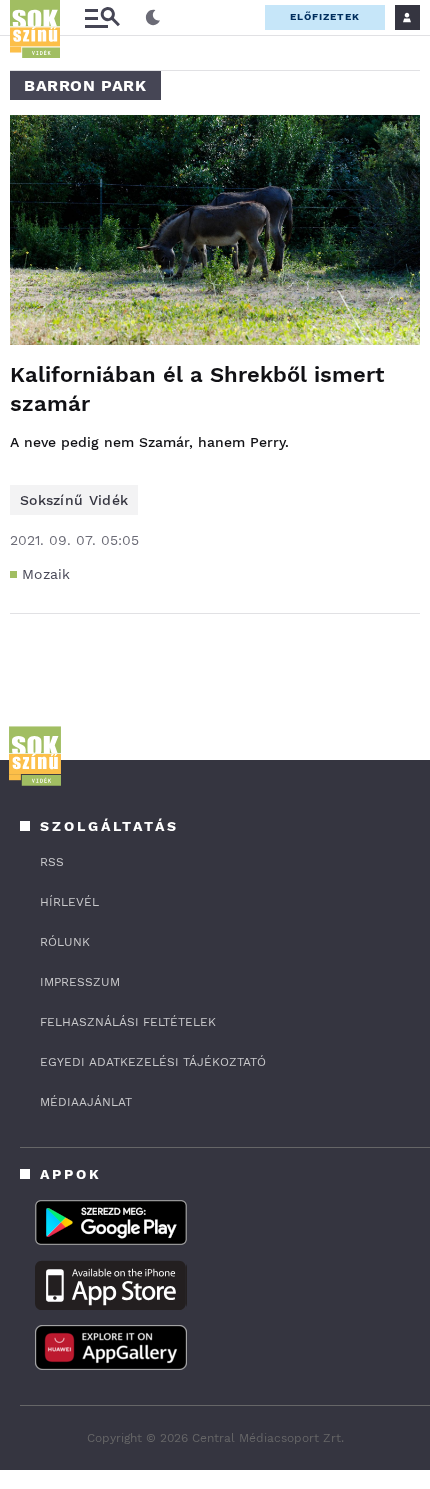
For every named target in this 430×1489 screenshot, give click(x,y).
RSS (52, 862)
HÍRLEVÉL (69, 902)
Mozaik (46, 574)
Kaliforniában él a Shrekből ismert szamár (197, 389)
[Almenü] (102, 17)
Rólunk (65, 942)
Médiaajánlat (86, 1102)
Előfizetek (325, 16)
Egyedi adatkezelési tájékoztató (153, 1062)
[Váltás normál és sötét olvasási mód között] (153, 18)
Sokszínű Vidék (74, 500)
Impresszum (80, 982)
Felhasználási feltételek (128, 1022)
